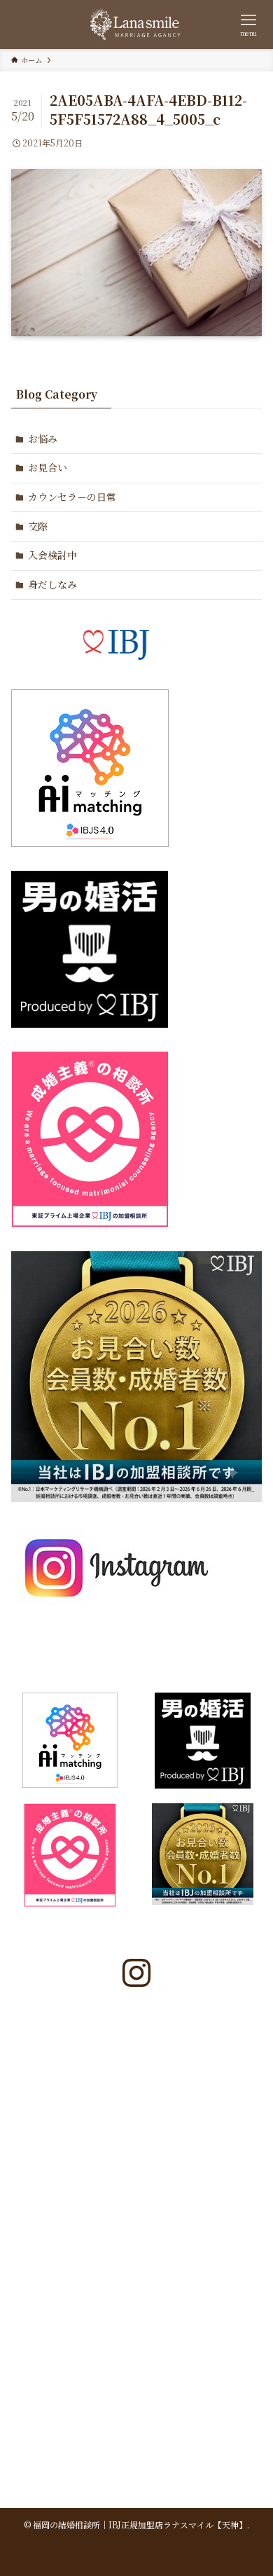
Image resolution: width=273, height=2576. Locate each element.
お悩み (43, 439)
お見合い (48, 467)
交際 (38, 526)
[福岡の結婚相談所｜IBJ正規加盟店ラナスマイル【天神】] (136, 25)
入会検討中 (52, 555)
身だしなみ (52, 584)
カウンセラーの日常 (72, 497)
